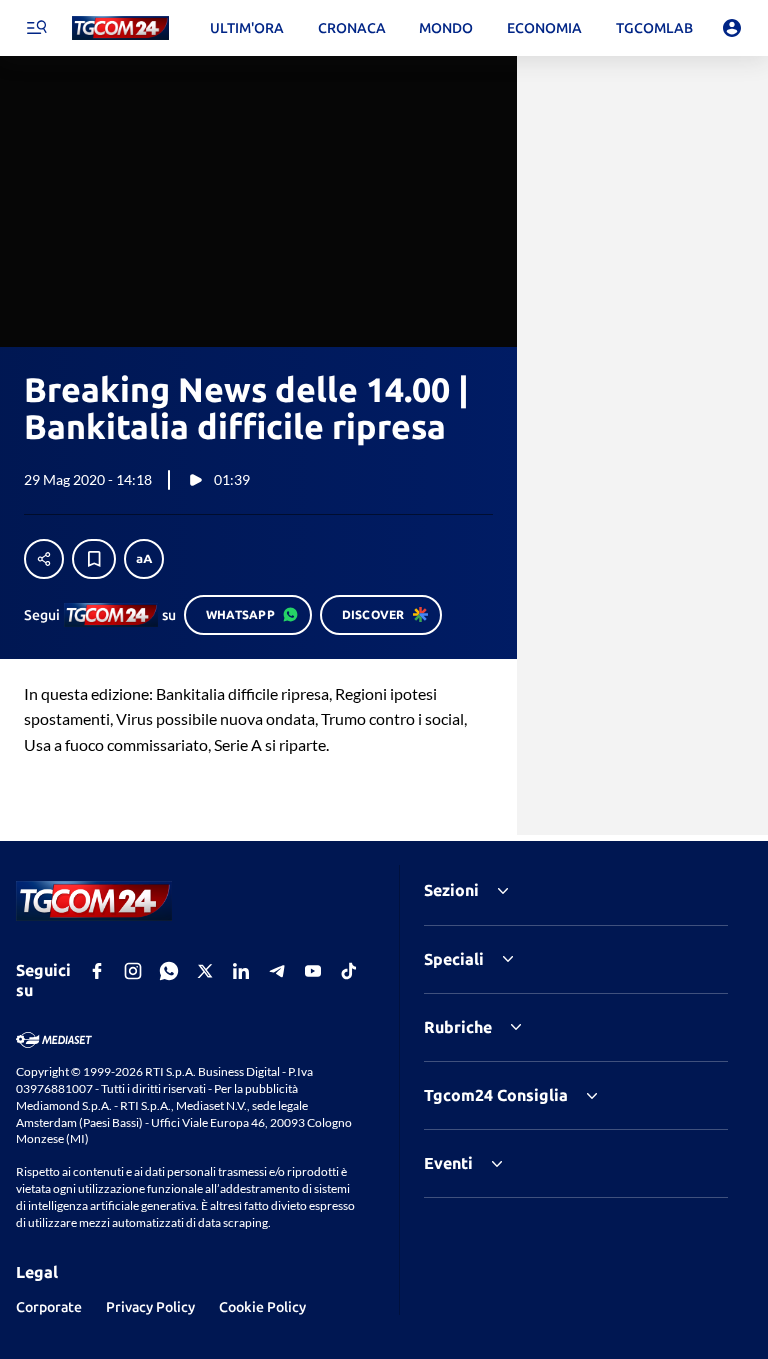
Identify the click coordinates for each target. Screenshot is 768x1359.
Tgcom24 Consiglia (496, 1095)
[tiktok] (349, 971)
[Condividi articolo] (44, 559)
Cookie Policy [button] (262, 1307)
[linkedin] (241, 971)
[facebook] (97, 971)
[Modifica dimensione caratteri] (144, 559)
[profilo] (732, 28)
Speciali (454, 959)
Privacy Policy (150, 1307)
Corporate (49, 1307)
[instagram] (133, 971)
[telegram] (277, 971)
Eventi (448, 1163)
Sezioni (451, 890)
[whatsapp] (169, 971)
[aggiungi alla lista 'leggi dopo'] (94, 559)
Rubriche (458, 1027)
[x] (205, 971)
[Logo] (120, 28)
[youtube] (313, 971)
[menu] (36, 28)
